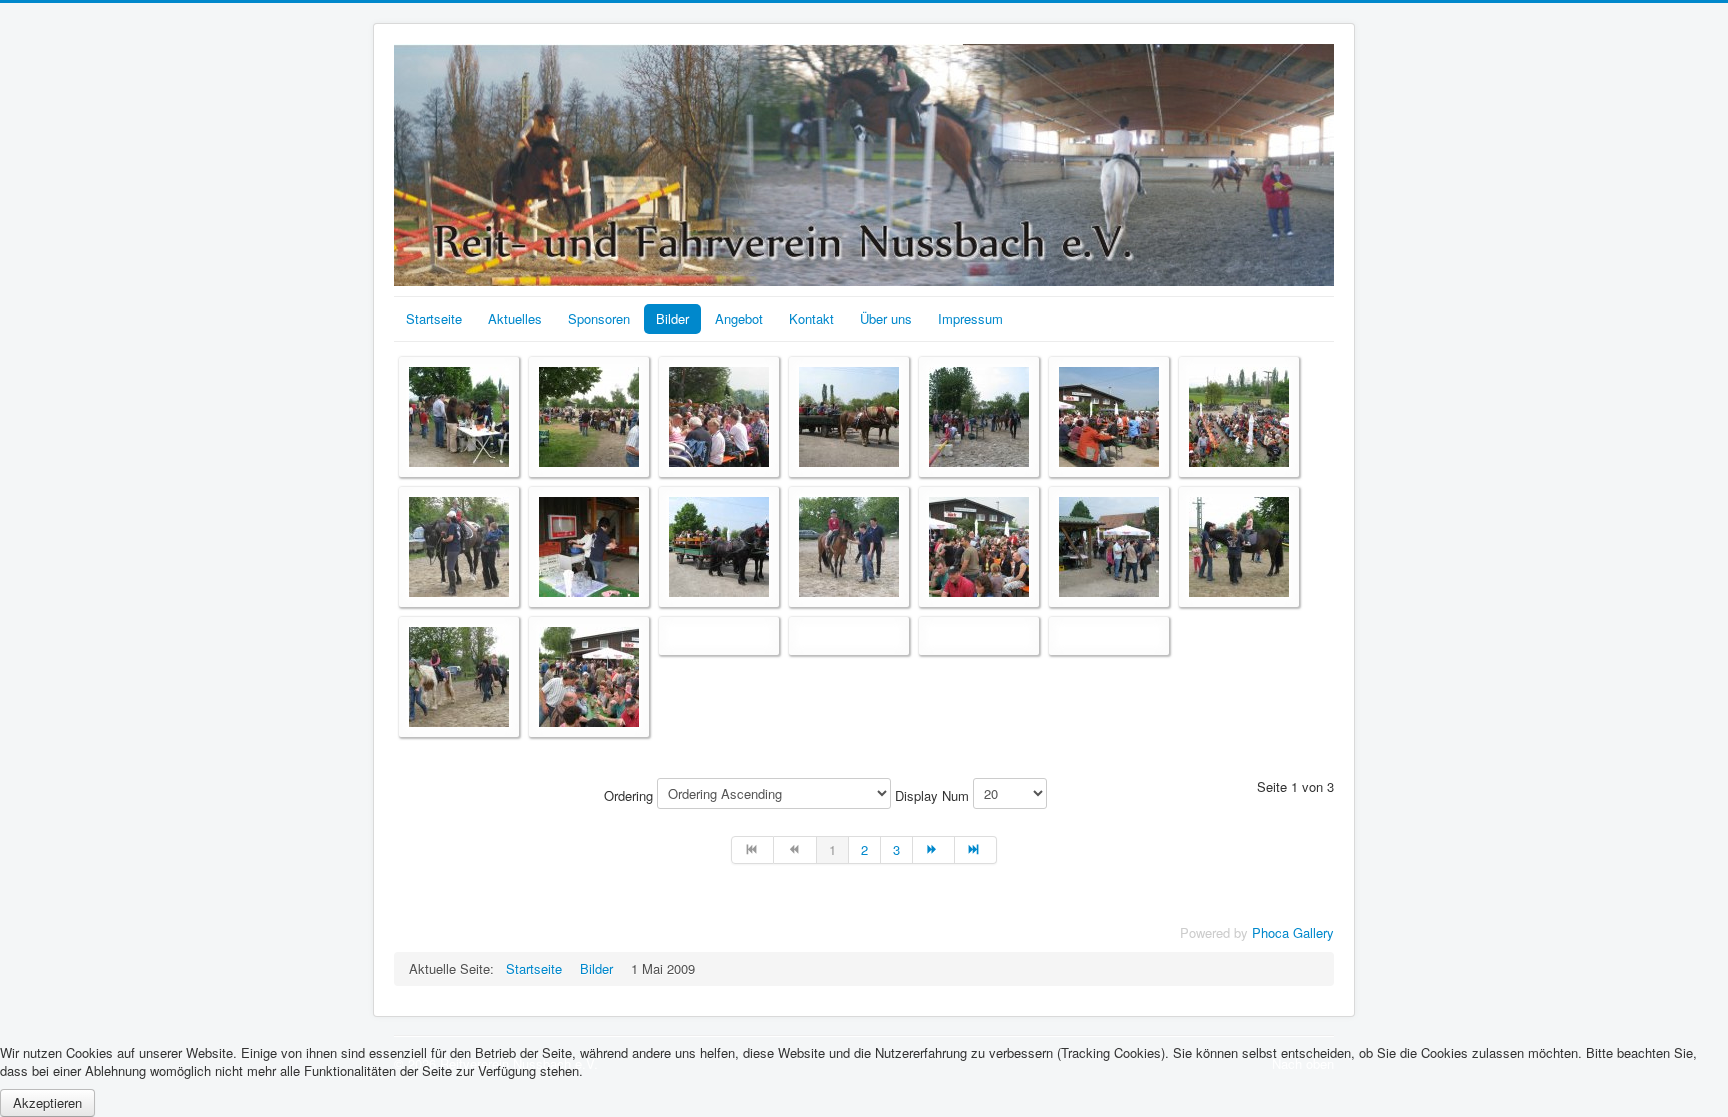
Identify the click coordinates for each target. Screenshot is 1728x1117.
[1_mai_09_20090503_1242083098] (459, 674)
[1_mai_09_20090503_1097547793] (1239, 414)
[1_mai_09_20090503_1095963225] (1109, 414)
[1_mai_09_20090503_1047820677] (589, 414)
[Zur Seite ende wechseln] (976, 850)
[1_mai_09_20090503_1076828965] (849, 414)
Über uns (886, 318)
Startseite (434, 318)
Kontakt (811, 318)
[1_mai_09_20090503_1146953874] (719, 544)
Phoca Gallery (1293, 932)
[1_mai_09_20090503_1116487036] (589, 544)
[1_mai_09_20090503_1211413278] (1109, 544)
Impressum (970, 318)
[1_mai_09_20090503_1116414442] (459, 544)
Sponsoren (599, 318)
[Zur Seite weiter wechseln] (934, 850)
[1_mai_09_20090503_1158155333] (849, 544)
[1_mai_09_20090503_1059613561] (719, 414)
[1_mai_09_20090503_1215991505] (1239, 544)
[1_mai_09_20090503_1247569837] (589, 674)
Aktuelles (515, 318)
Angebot (739, 318)
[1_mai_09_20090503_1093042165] (979, 414)
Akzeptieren (47, 1102)
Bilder (672, 318)
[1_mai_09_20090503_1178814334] (979, 544)
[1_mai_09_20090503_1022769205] (459, 414)
